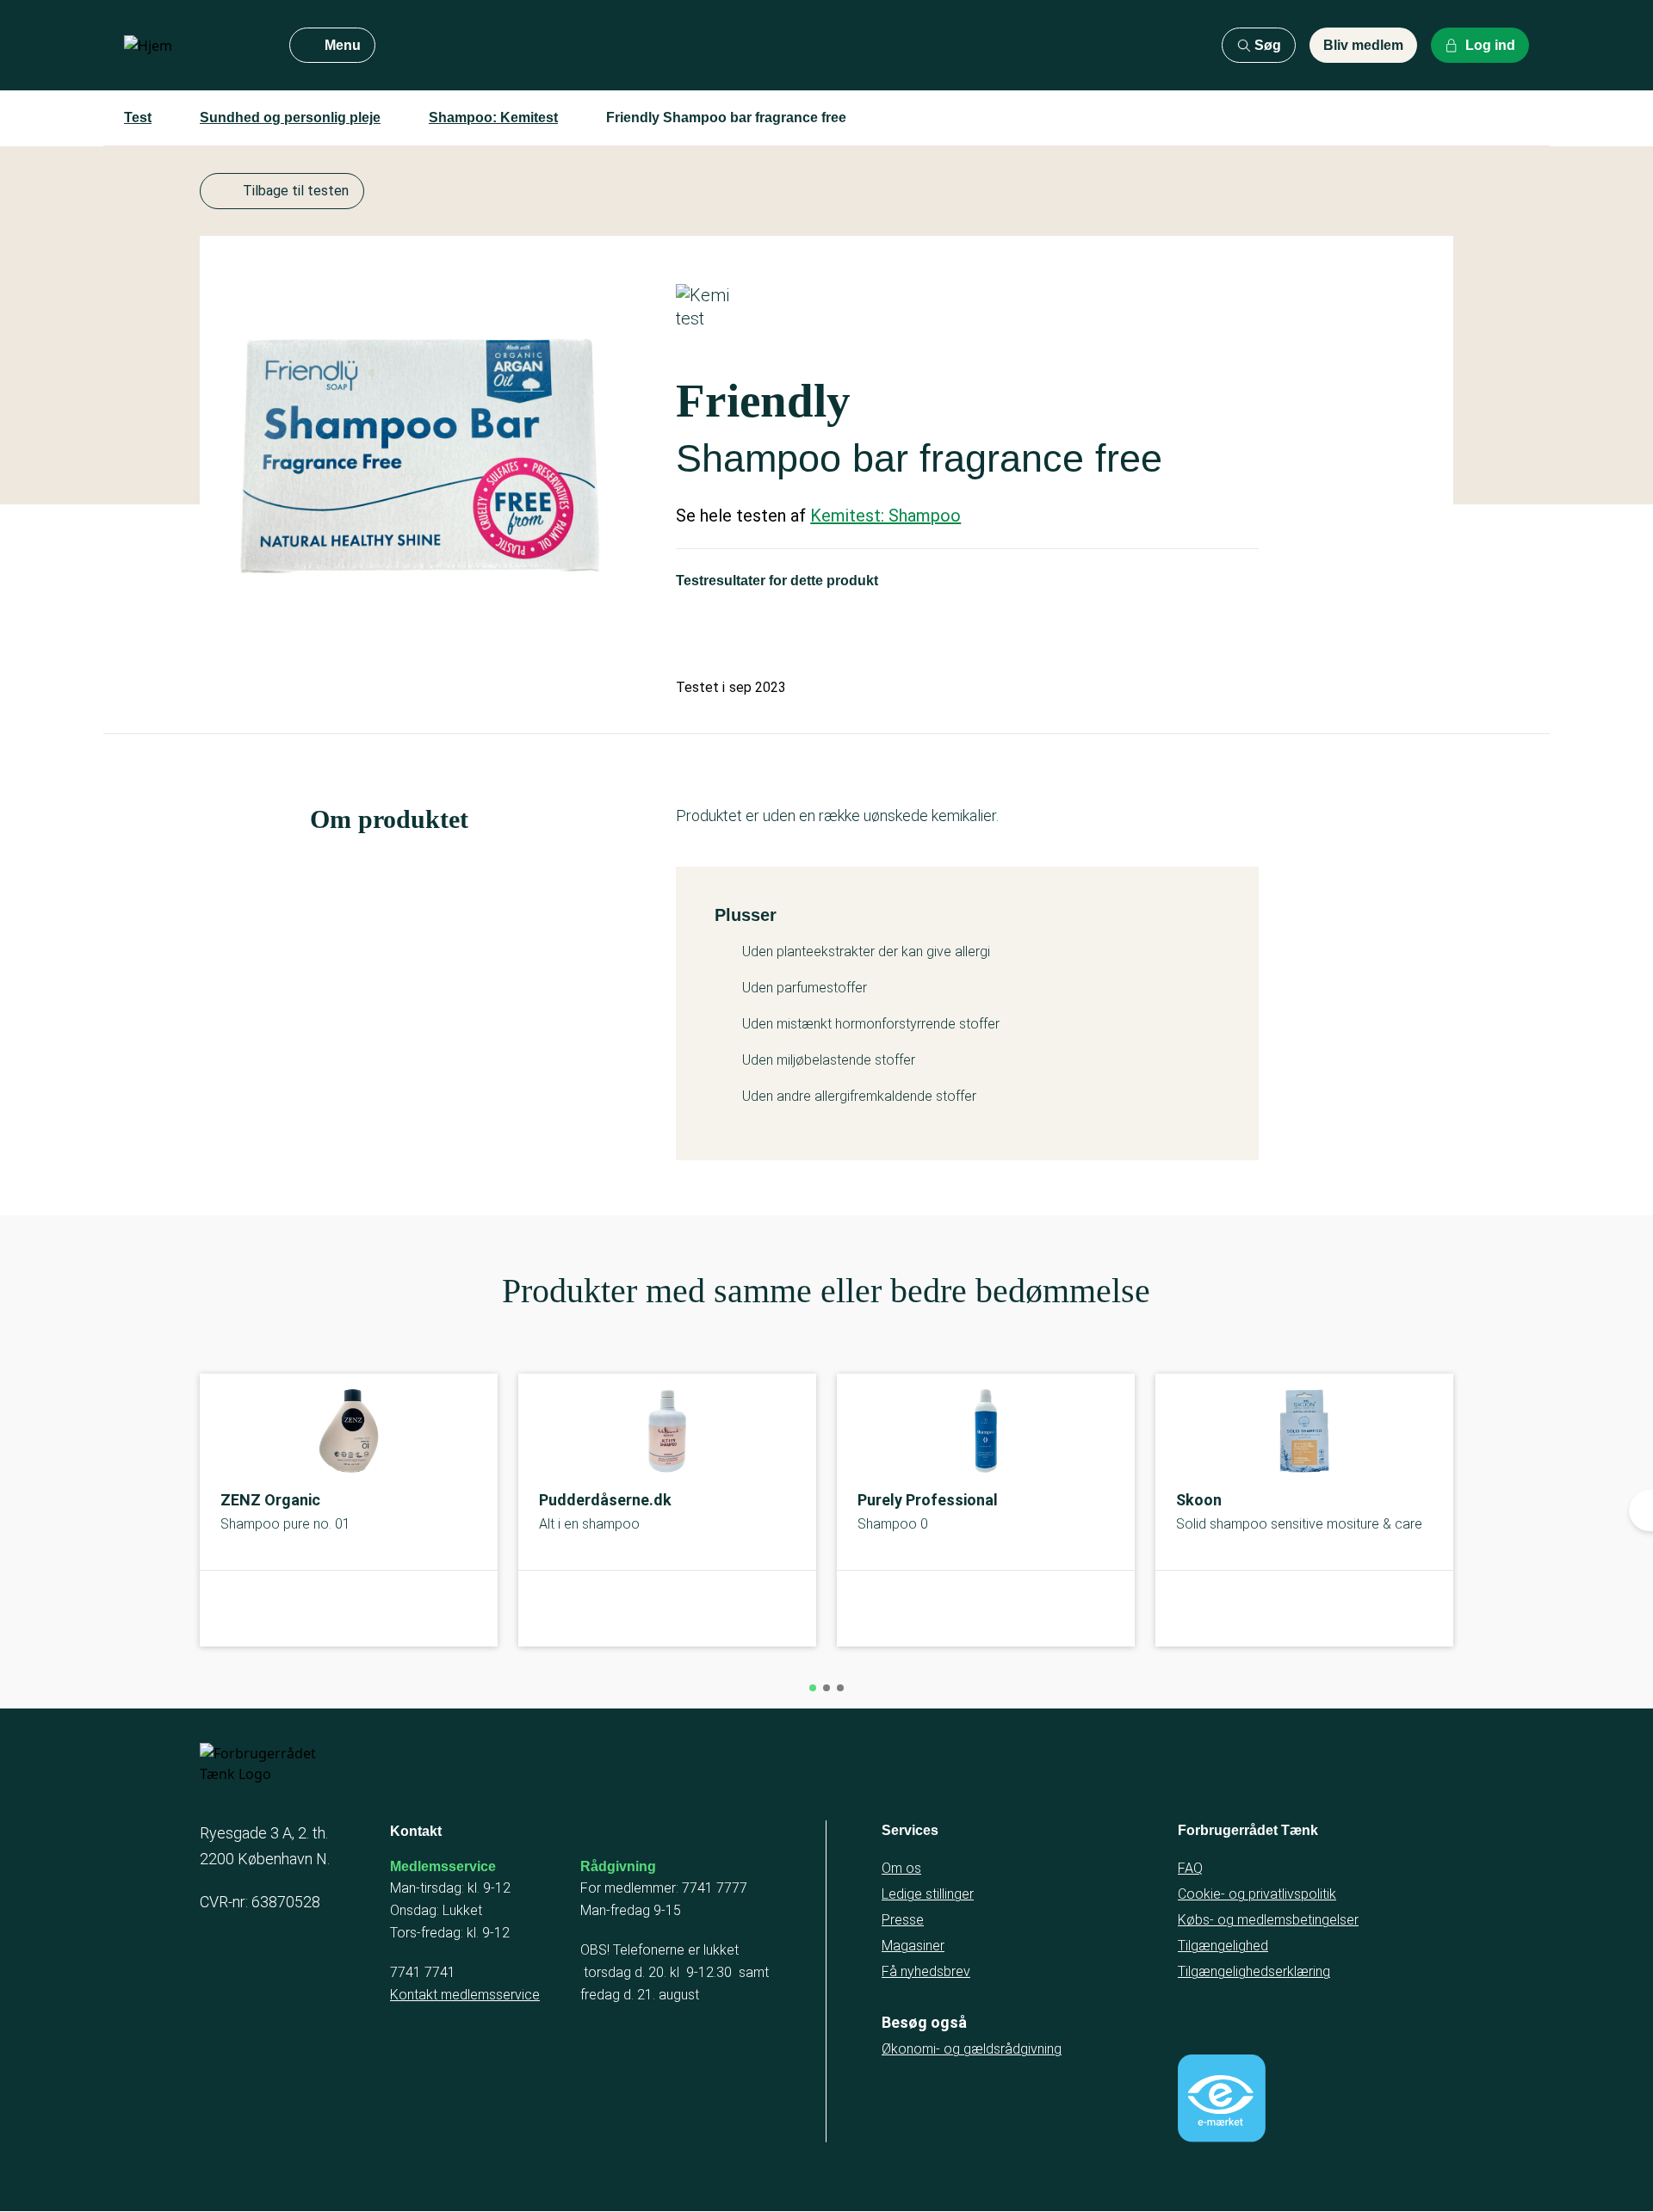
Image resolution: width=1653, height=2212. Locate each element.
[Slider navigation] (813, 1688)
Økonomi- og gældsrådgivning (972, 2049)
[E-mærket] (1222, 2098)
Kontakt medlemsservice (465, 1995)
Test (138, 117)
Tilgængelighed (1223, 1946)
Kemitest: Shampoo (885, 516)
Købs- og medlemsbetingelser (1268, 1920)
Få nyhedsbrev (926, 1971)
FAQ (1190, 1868)
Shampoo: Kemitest (493, 117)
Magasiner (913, 1946)
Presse (903, 1920)
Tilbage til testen (296, 191)
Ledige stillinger (928, 1894)
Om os (901, 1868)
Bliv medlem (1363, 45)
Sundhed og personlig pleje (290, 117)
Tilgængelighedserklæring (1254, 1971)
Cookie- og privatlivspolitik (1257, 1894)
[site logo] (193, 46)
